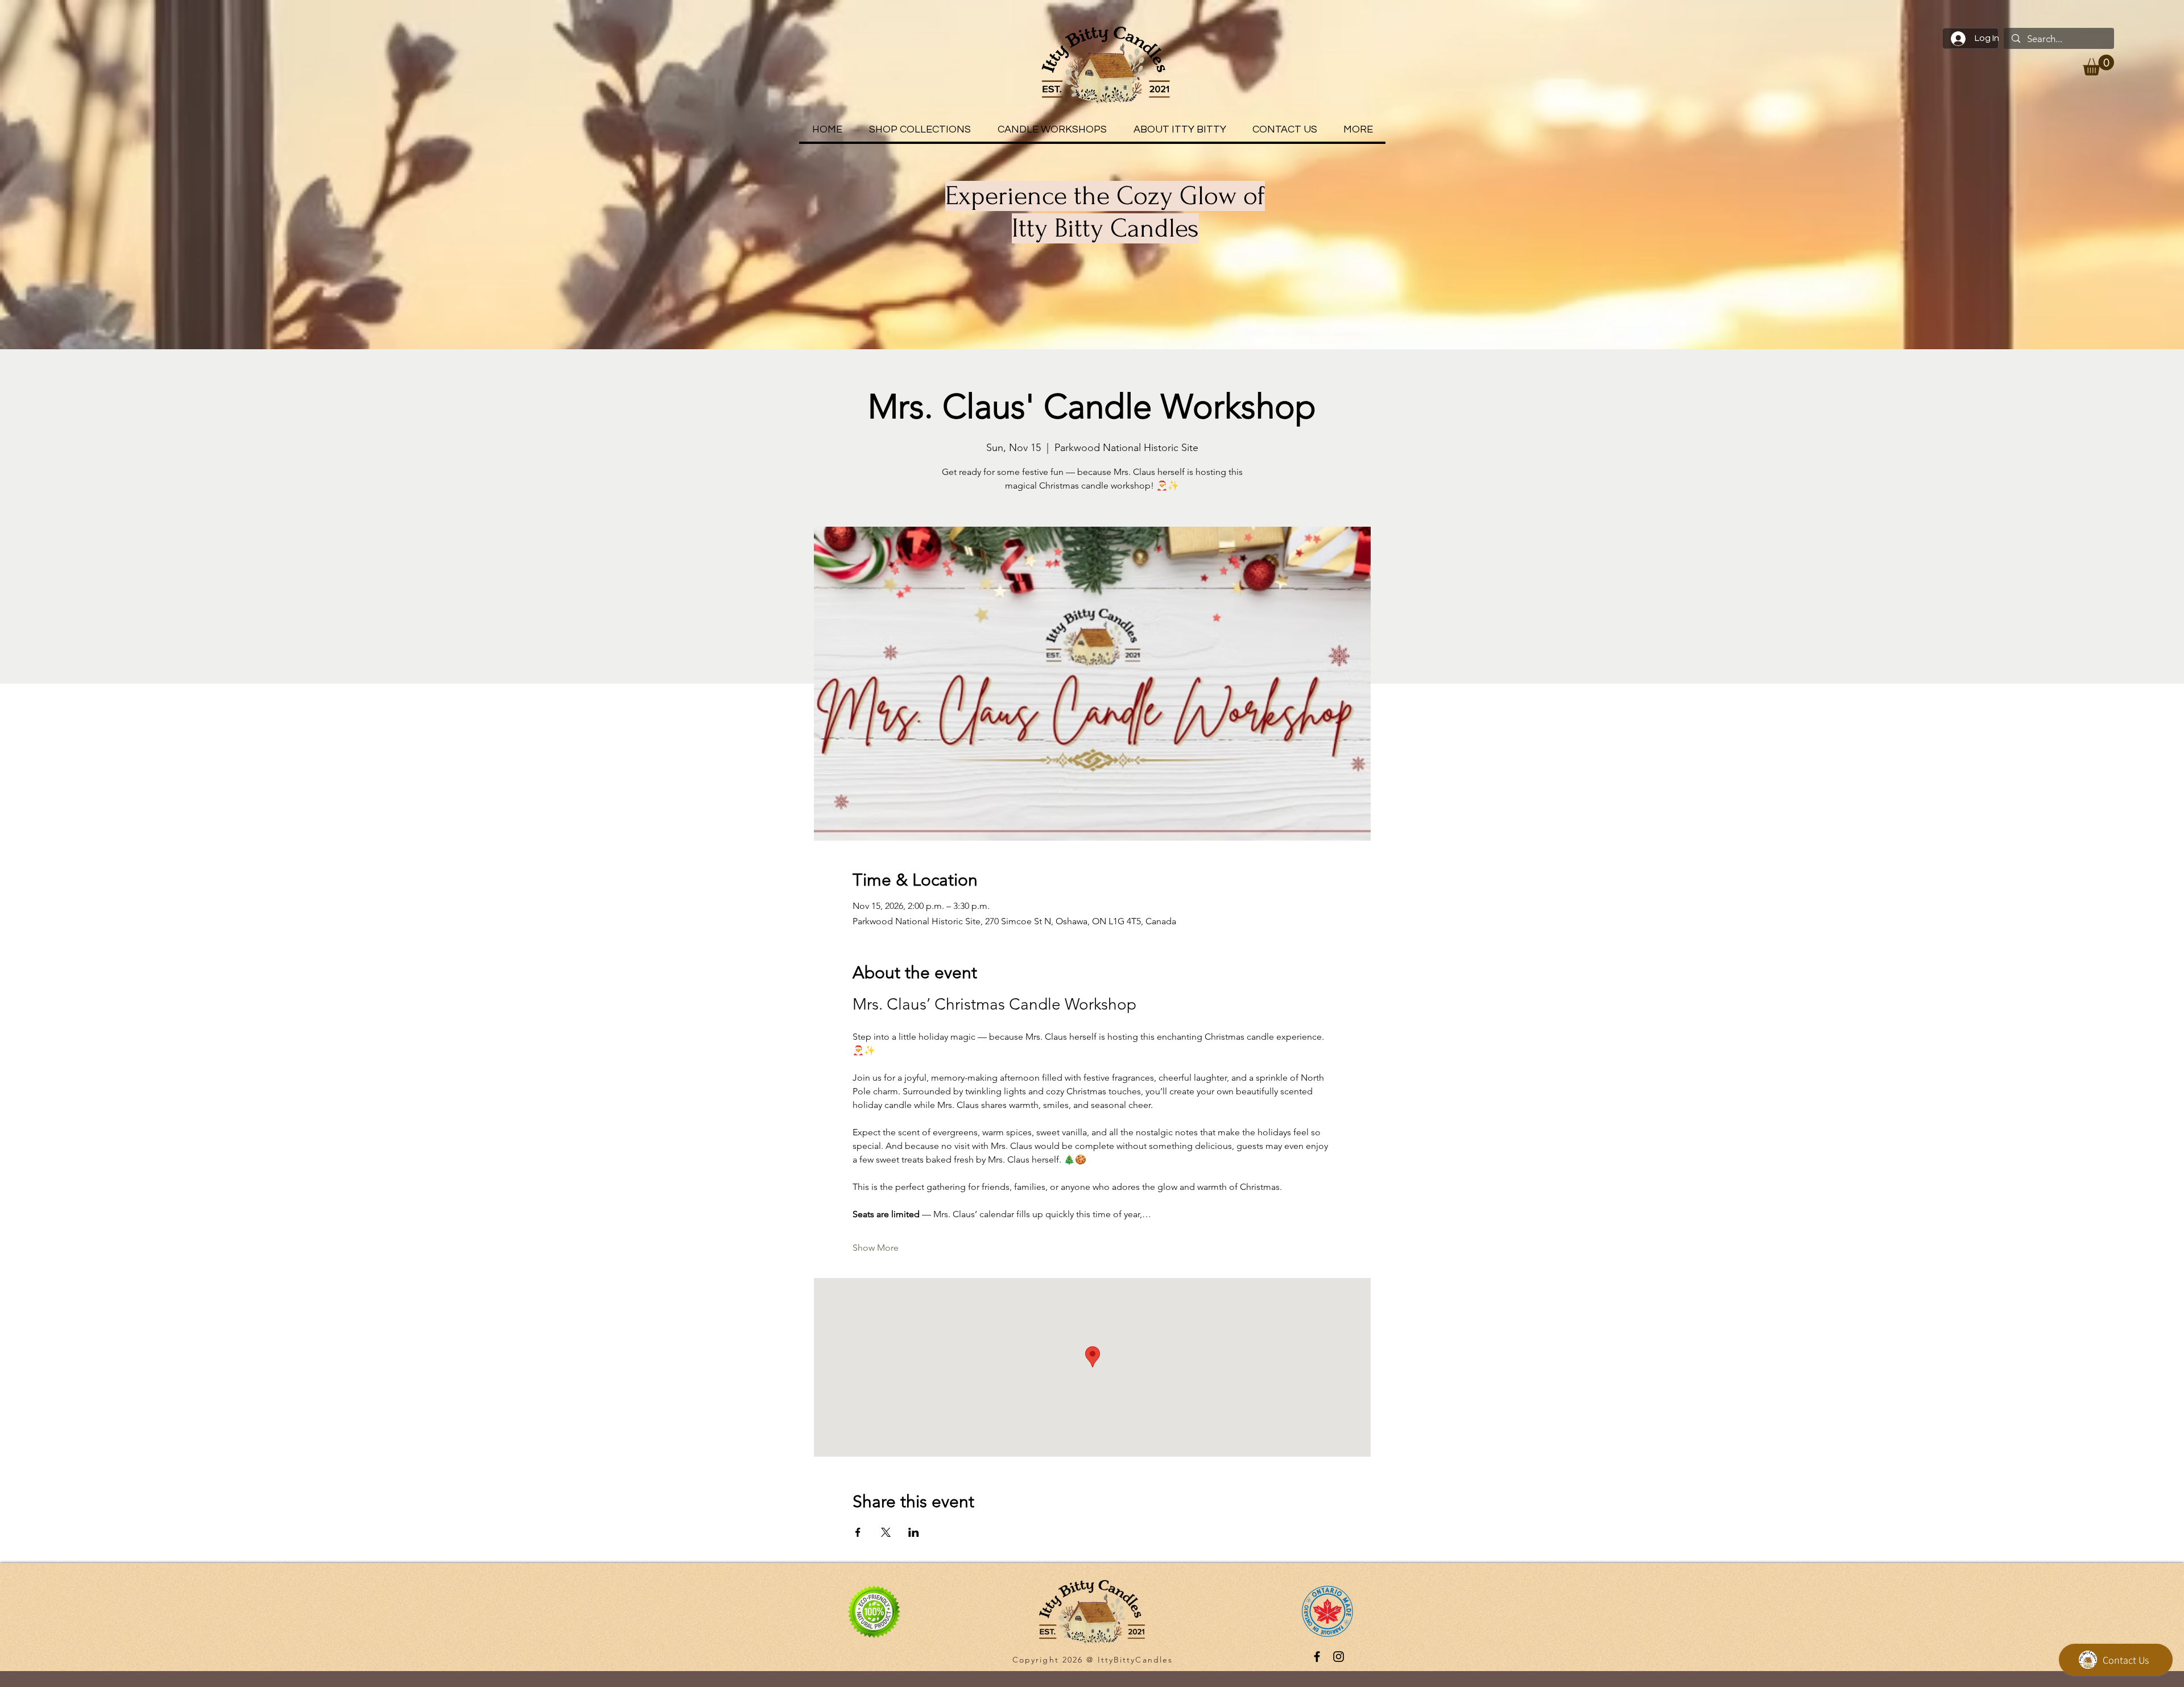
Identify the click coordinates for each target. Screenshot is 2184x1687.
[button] (2098, 65)
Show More (876, 1248)
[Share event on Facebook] (858, 1532)
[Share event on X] (886, 1532)
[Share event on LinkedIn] (914, 1532)
